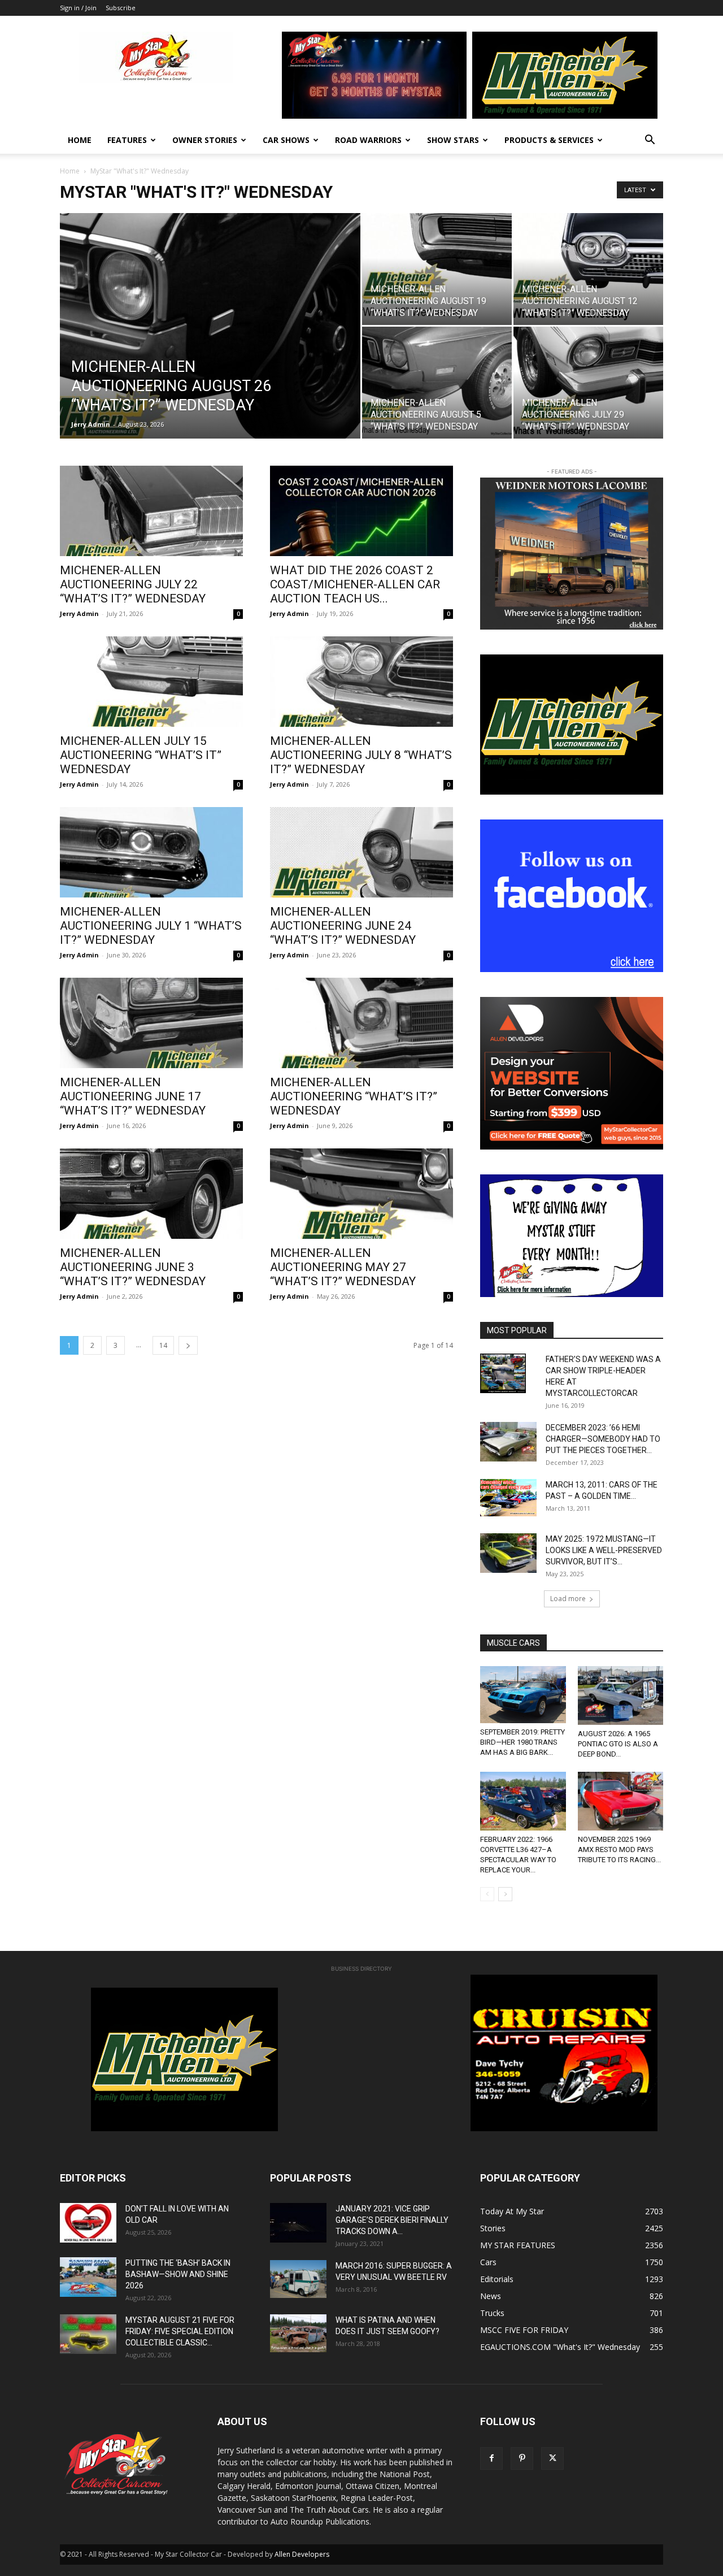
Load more (568, 1599)
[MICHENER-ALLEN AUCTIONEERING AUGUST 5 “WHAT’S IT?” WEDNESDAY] (437, 383)
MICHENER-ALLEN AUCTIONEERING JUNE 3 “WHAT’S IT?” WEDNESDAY (133, 1267)
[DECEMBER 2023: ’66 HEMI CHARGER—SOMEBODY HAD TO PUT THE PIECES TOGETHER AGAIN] (508, 1442)
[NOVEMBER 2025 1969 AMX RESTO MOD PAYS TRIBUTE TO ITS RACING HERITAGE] (621, 1801)
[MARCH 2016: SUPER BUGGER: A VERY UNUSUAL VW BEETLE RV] (298, 2279)
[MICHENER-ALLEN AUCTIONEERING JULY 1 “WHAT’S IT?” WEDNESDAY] (151, 852)
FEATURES (127, 140)
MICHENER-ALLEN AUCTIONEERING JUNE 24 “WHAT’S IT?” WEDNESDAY (343, 926)
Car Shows (286, 140)
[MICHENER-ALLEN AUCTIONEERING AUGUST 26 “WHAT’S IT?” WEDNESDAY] (210, 344)
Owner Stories (205, 140)
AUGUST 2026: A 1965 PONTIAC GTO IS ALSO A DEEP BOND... (618, 1744)
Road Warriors (368, 140)
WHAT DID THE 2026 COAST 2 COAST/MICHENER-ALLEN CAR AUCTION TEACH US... (355, 584)
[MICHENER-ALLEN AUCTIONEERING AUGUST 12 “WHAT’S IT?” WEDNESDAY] (588, 269)
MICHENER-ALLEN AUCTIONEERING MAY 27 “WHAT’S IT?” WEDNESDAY (343, 1267)
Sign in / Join (78, 8)
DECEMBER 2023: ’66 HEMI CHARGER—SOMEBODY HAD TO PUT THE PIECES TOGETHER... (603, 1439)
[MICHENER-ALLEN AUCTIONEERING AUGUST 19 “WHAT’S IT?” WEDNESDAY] (437, 269)
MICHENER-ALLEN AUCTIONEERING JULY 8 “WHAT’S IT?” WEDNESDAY (361, 755)
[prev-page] (487, 1894)
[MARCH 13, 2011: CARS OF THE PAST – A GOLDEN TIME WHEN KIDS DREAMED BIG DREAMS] (508, 1498)
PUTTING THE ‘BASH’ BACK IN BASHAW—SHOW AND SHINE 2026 (178, 2274)
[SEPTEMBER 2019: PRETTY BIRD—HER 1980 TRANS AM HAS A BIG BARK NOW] (523, 1695)
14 (163, 1345)
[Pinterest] (522, 2458)
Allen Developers (302, 2554)
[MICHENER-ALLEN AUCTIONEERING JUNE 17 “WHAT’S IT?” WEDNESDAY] (151, 1023)
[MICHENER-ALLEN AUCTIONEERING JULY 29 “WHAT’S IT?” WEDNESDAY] (588, 383)
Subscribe (121, 8)
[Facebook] (491, 2458)
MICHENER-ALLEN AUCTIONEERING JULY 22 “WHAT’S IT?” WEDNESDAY (133, 584)
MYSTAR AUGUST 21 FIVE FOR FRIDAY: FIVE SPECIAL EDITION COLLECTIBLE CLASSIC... (180, 2331)
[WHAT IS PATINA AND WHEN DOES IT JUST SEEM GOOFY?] (298, 2333)
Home (80, 140)
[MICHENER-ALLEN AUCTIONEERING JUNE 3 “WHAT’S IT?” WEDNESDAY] (151, 1194)
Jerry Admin (91, 424)
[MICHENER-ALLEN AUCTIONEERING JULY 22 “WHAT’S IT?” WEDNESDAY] (151, 511)
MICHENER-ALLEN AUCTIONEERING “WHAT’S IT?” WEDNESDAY (354, 1096)
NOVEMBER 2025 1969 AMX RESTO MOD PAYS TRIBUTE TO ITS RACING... (619, 1849)
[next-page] (188, 1345)
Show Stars (453, 140)
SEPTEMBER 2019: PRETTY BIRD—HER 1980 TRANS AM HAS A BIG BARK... (522, 1742)
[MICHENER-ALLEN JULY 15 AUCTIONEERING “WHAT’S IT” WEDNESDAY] (151, 682)
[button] (650, 141)
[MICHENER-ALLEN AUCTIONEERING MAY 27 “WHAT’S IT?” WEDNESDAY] (361, 1194)
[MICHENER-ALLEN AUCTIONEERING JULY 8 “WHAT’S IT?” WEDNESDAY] (361, 682)
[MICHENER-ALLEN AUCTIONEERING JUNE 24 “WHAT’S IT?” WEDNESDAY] (361, 852)
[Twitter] (552, 2458)
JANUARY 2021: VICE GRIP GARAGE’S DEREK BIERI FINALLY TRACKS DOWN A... (392, 2220)
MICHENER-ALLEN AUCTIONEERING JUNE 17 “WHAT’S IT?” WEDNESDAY (133, 1096)
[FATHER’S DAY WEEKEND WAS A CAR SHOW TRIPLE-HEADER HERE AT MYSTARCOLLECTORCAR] (503, 1373)
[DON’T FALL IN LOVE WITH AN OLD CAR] (88, 2223)
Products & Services (549, 140)
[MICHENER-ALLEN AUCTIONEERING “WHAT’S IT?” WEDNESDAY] (361, 1023)
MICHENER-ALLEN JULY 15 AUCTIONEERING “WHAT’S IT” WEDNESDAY (141, 755)
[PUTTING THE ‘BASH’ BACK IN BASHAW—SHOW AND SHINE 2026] (88, 2277)
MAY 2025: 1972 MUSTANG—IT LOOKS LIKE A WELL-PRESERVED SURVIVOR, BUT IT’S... (604, 1550)
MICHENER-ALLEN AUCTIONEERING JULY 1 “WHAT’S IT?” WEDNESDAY (151, 926)
